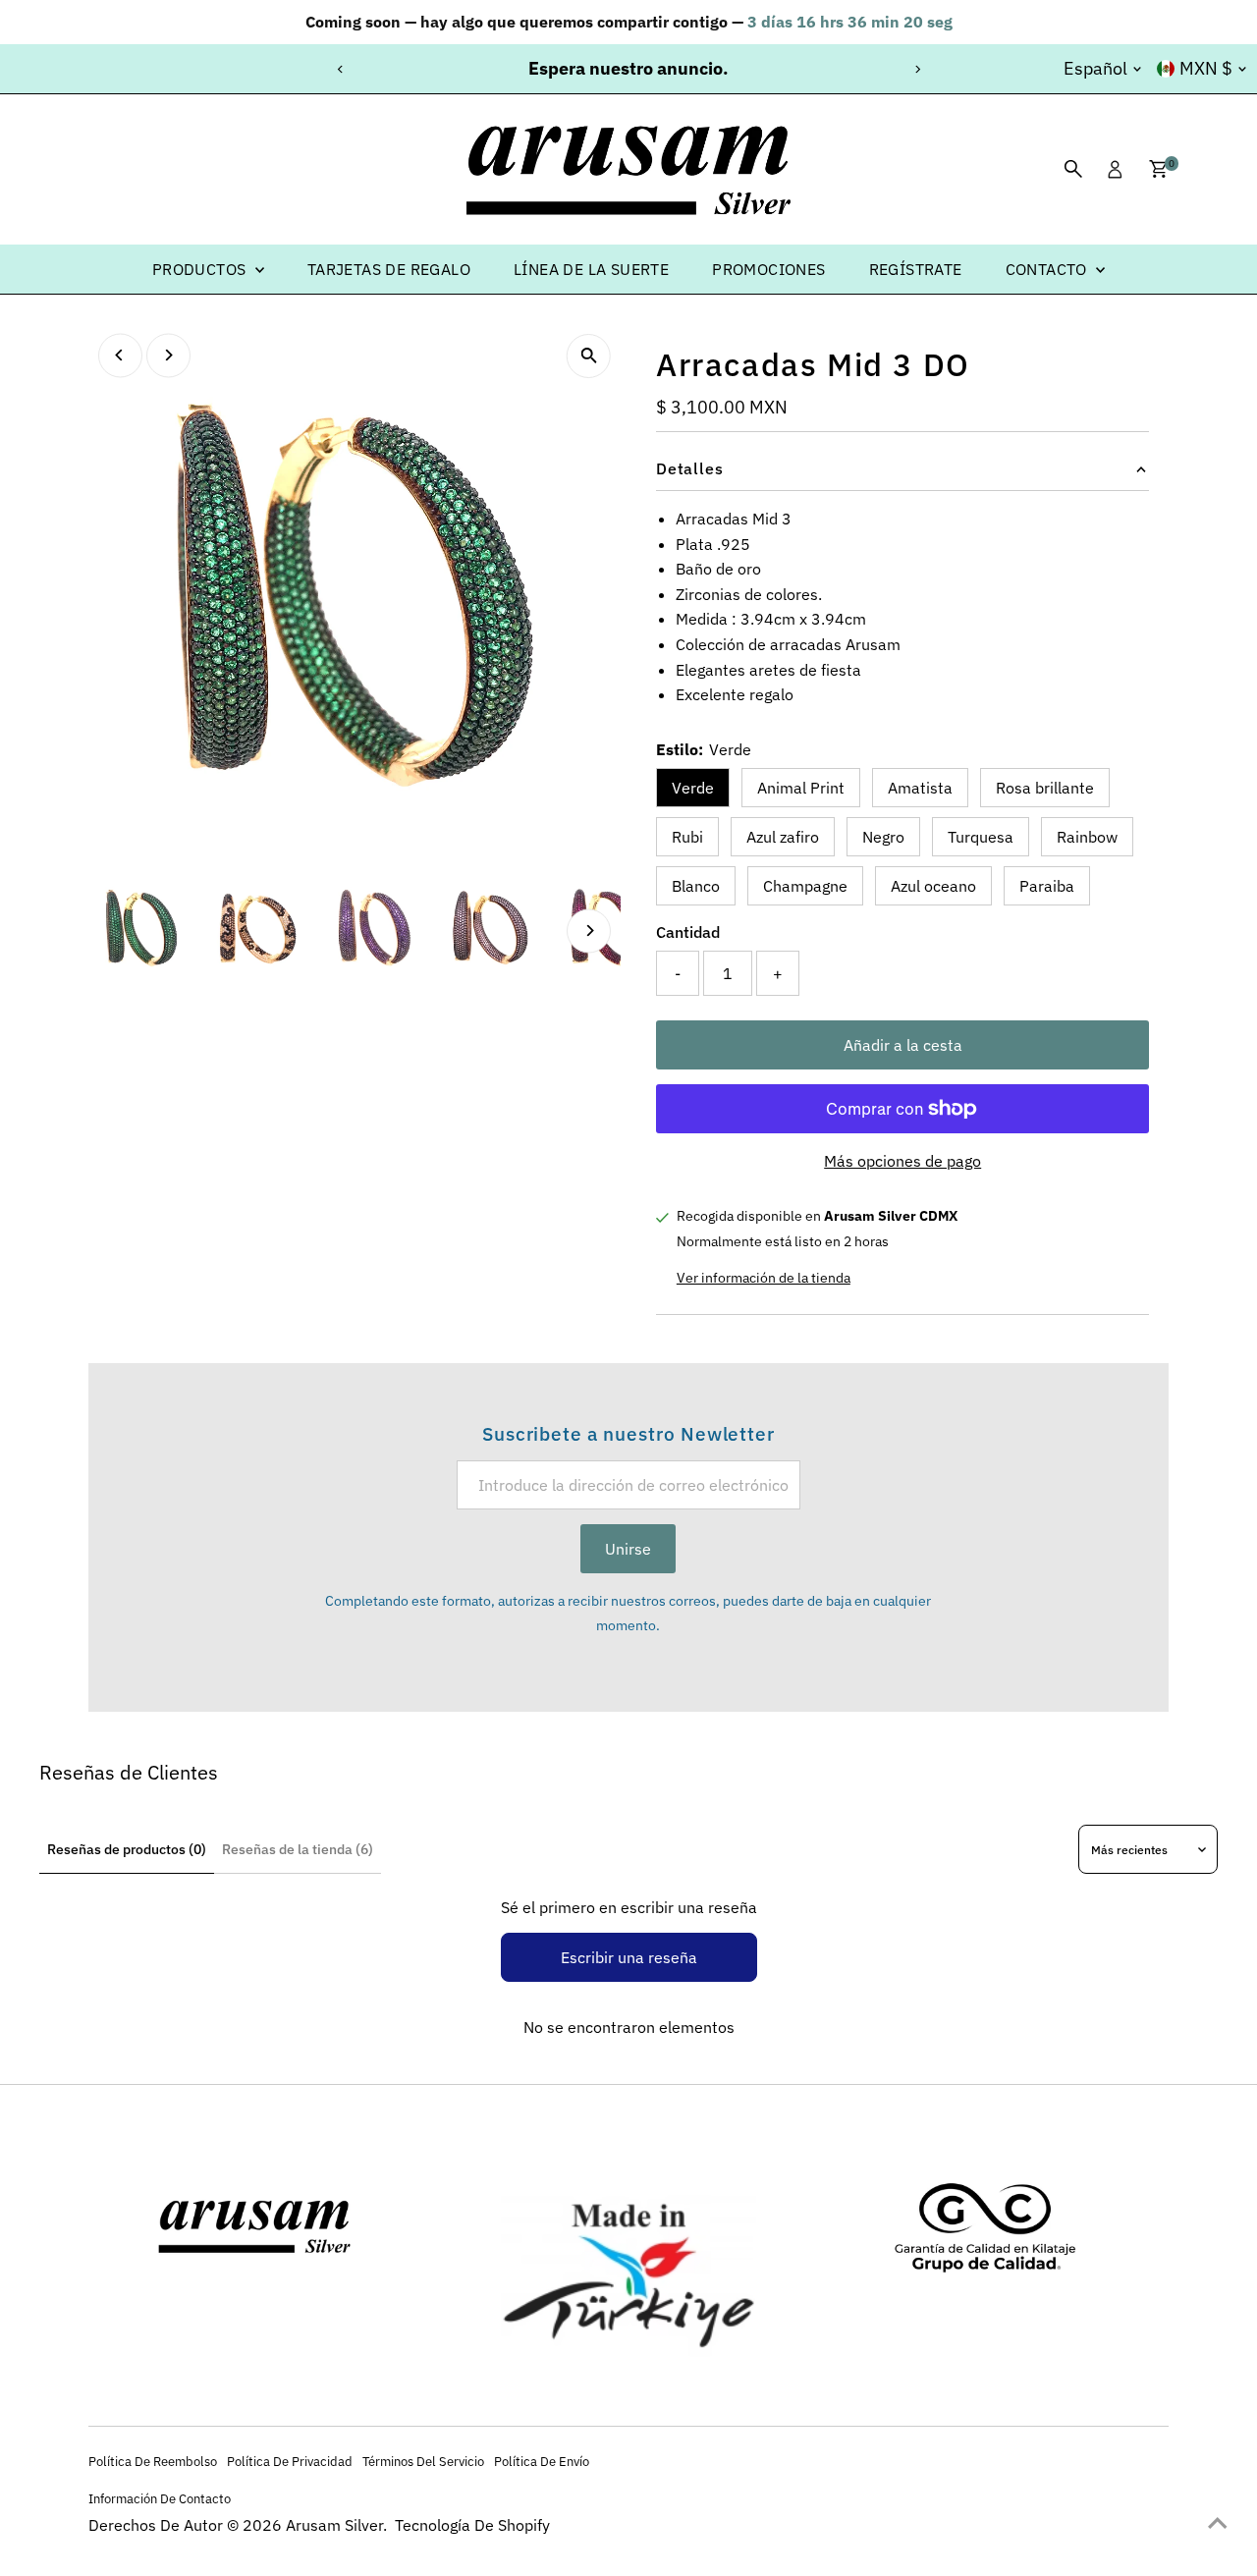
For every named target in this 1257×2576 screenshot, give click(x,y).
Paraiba (1047, 886)
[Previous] (340, 69)
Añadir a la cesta (903, 1045)
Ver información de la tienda (764, 1277)
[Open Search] (1073, 169)
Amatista (920, 788)
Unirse (628, 1549)
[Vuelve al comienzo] (1218, 2522)
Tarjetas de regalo (389, 269)
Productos (201, 269)
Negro (883, 837)
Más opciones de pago (902, 1161)
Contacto (1049, 269)
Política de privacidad (290, 2461)
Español (1095, 68)
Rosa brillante (1045, 788)
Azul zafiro (783, 837)
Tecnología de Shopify (472, 2525)
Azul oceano (933, 886)
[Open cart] (1158, 169)
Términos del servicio (423, 2461)
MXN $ (1206, 68)
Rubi (687, 837)
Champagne (805, 886)
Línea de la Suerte (591, 269)
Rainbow (1087, 837)
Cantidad (688, 932)
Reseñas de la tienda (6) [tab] (298, 1849)
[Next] (917, 69)
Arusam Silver (334, 2525)
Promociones (768, 269)
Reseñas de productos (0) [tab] (127, 1849)
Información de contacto (160, 2498)
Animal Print (801, 788)
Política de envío (542, 2461)
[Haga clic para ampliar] (589, 356)
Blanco (696, 886)
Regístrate (916, 269)
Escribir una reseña (629, 1957)
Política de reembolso (153, 2461)
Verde (693, 788)
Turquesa (981, 837)
